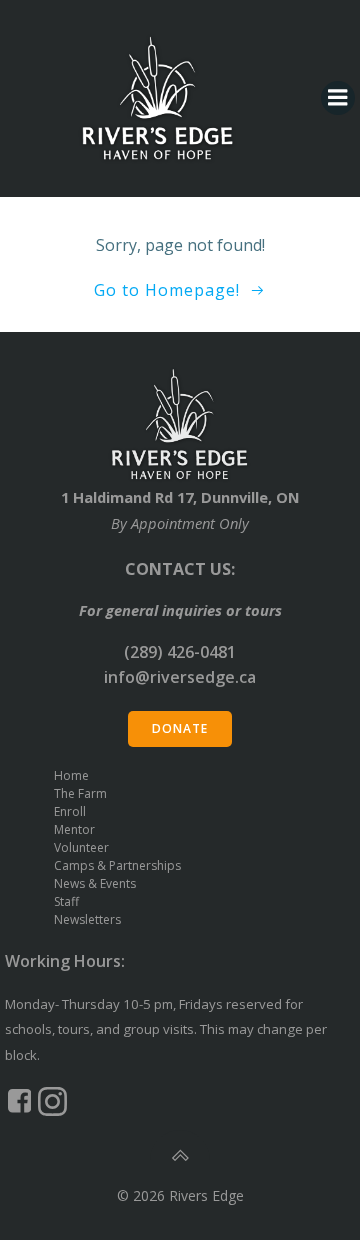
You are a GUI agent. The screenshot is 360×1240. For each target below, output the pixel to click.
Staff (66, 901)
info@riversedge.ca (180, 677)
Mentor (74, 829)
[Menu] (338, 98)
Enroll (70, 811)
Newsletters (87, 919)
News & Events (95, 883)
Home (71, 775)
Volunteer (81, 847)
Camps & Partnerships (117, 865)
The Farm (80, 793)
